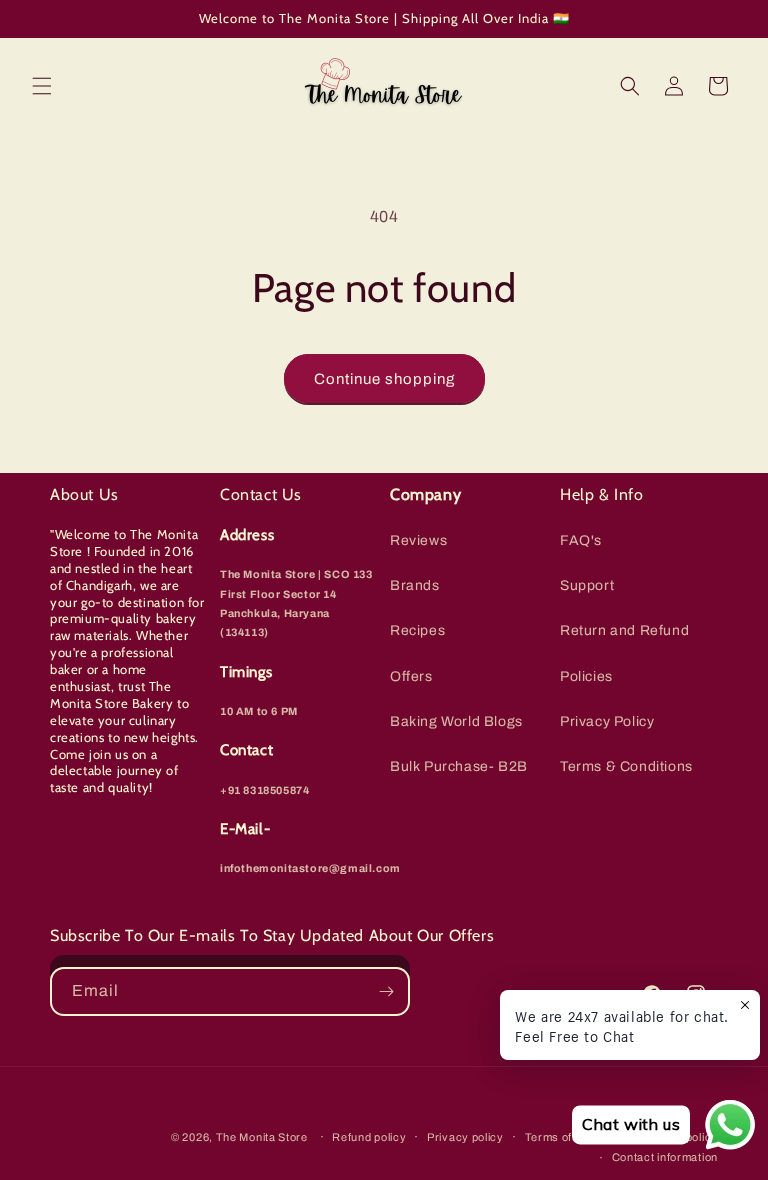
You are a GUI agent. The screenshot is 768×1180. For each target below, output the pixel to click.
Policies (586, 676)
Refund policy (369, 1137)
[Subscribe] (386, 991)
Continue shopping (384, 379)
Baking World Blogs (456, 721)
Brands (415, 585)
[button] (42, 86)
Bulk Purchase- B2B (459, 766)
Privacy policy (465, 1137)
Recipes (417, 630)
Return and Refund (624, 630)
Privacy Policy (607, 721)
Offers (411, 676)
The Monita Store (262, 1137)
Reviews (418, 540)
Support (587, 585)
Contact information (665, 1157)
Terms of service (570, 1137)
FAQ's (581, 540)
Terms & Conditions (626, 766)
